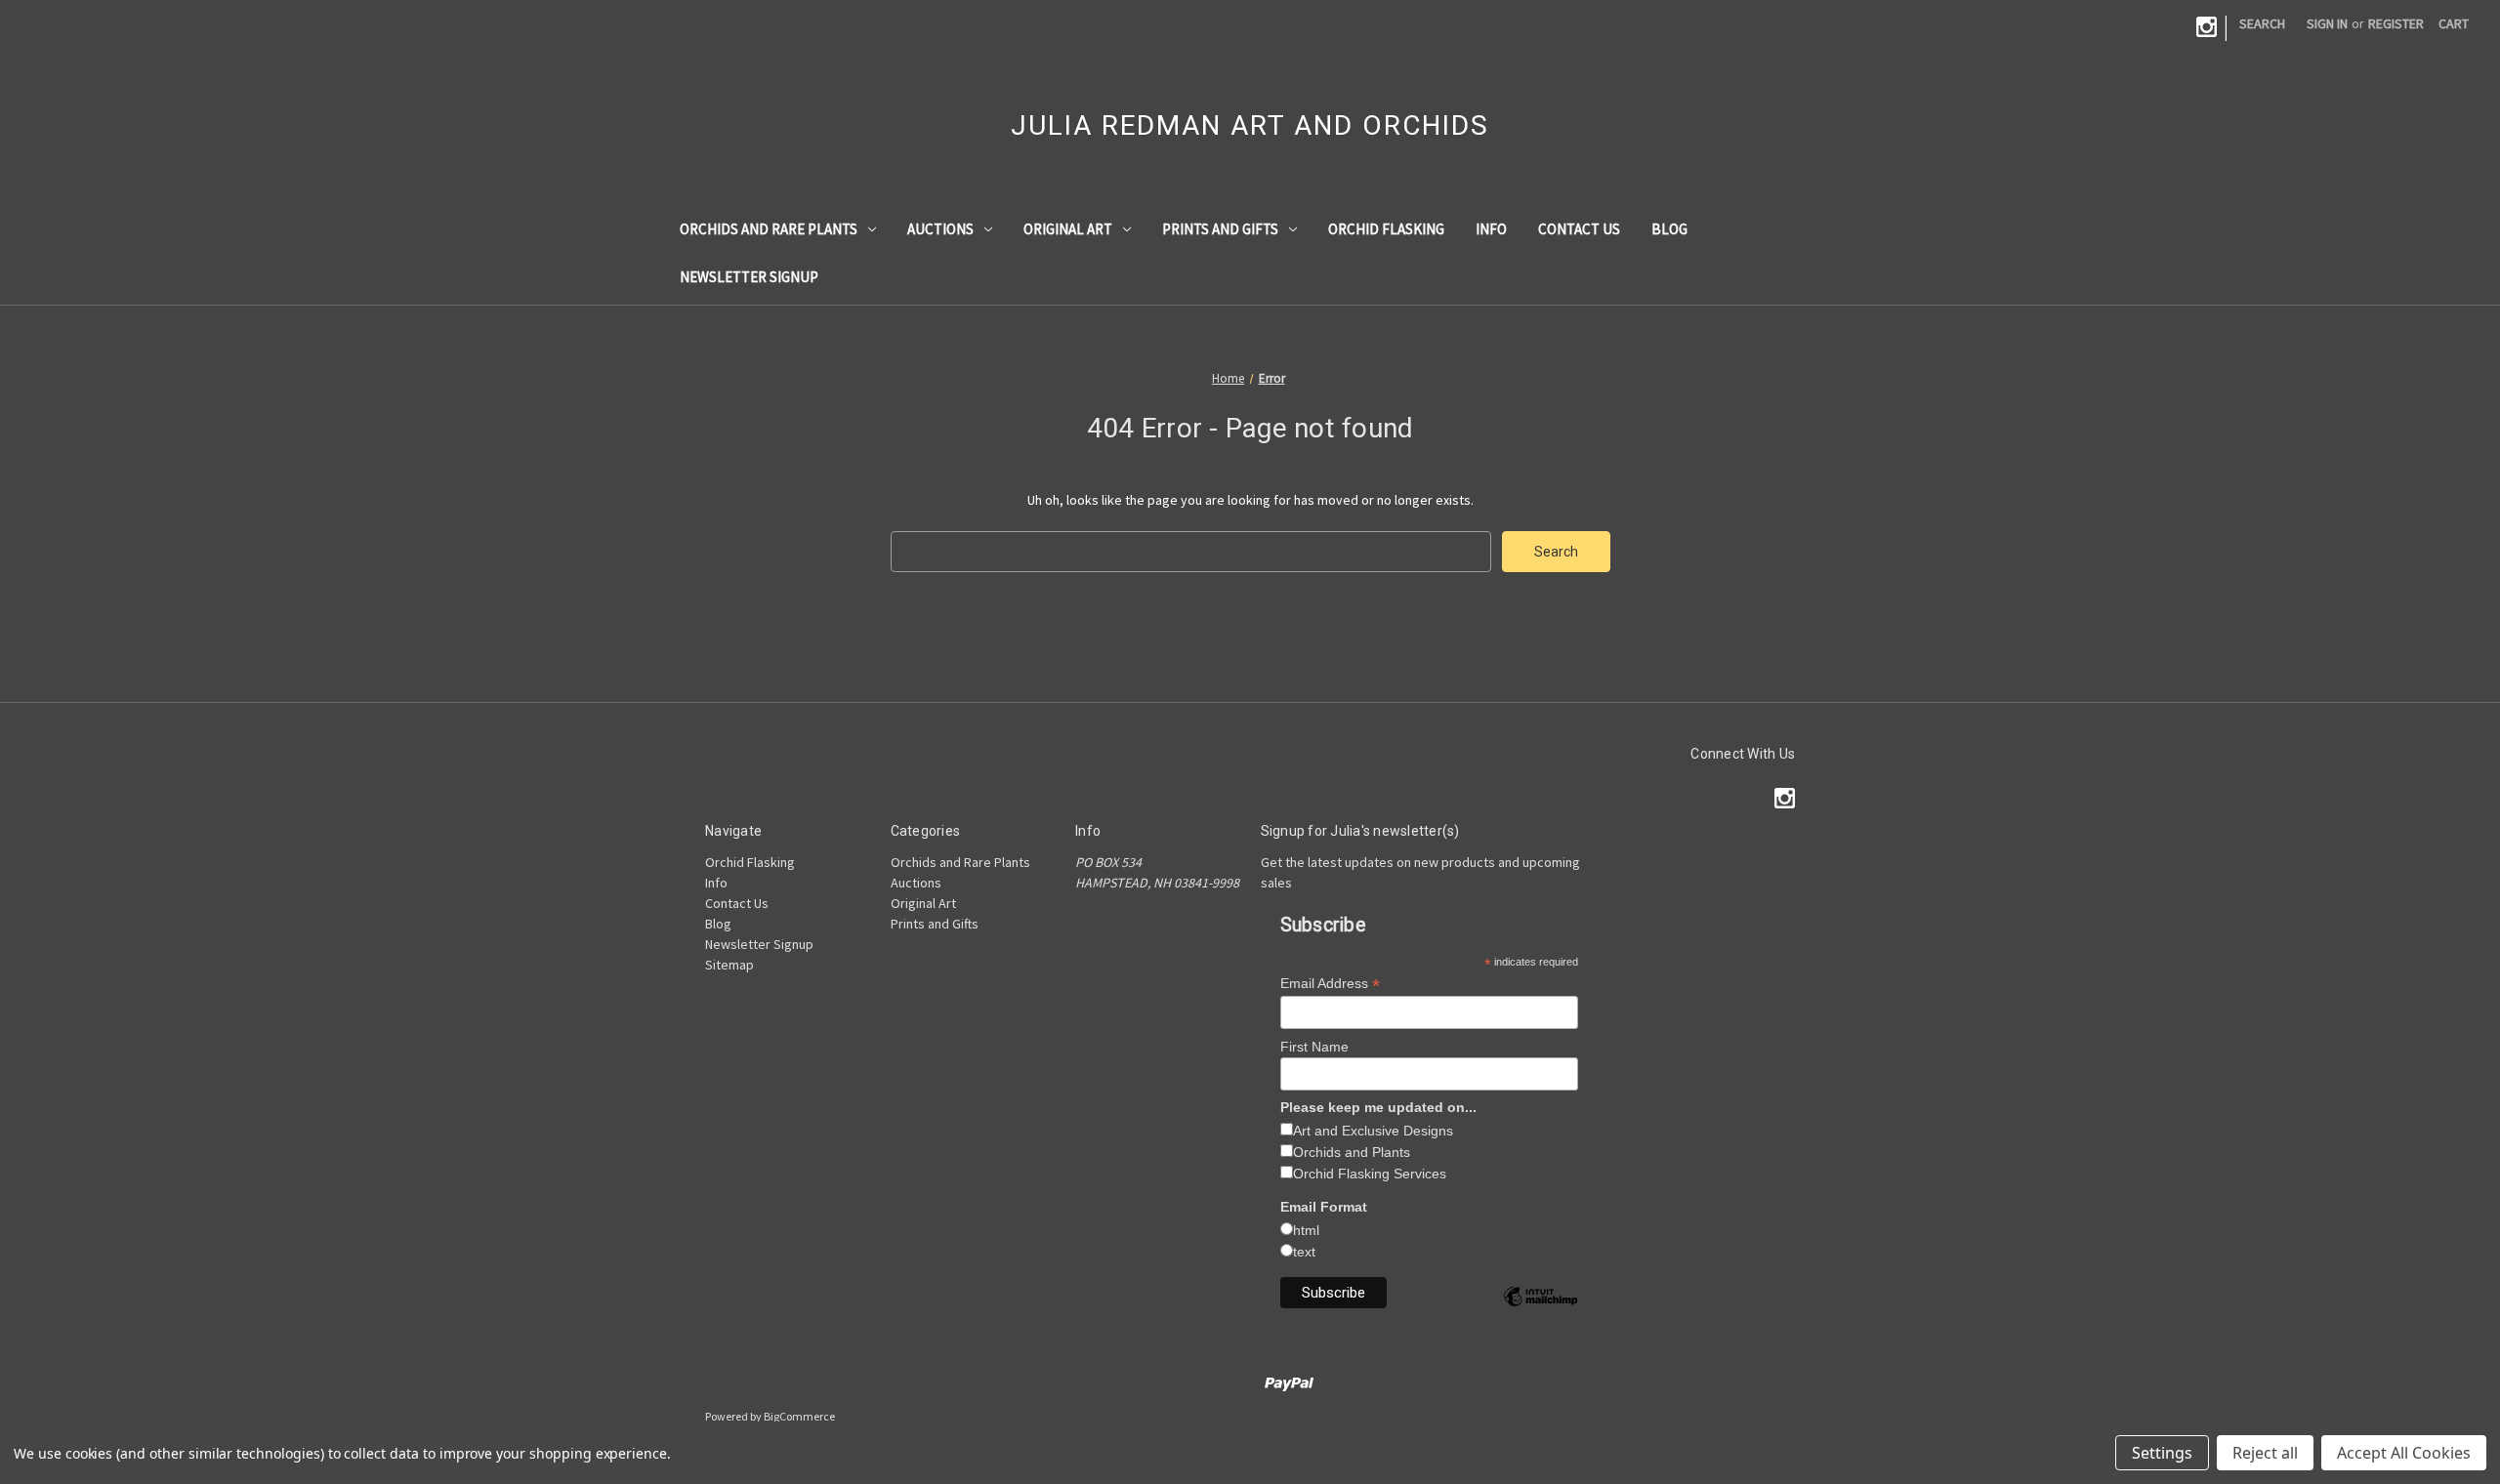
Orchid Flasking (1386, 229)
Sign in (2327, 23)
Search (2262, 23)
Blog (1669, 229)
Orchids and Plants (1352, 1152)
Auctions (940, 229)
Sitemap (729, 965)
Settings (2162, 1453)
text (1304, 1252)
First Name (1314, 1047)
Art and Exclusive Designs (1373, 1131)
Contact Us (1579, 229)
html (1306, 1230)
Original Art (1068, 229)
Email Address (1330, 984)
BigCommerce (799, 1416)
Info (1491, 229)
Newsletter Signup (749, 277)
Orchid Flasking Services (1370, 1174)
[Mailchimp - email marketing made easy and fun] (1540, 1311)
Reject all (2265, 1453)
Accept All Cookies (2404, 1453)
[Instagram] (2207, 27)
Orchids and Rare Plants (769, 229)
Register (2396, 23)
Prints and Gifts (1220, 229)
